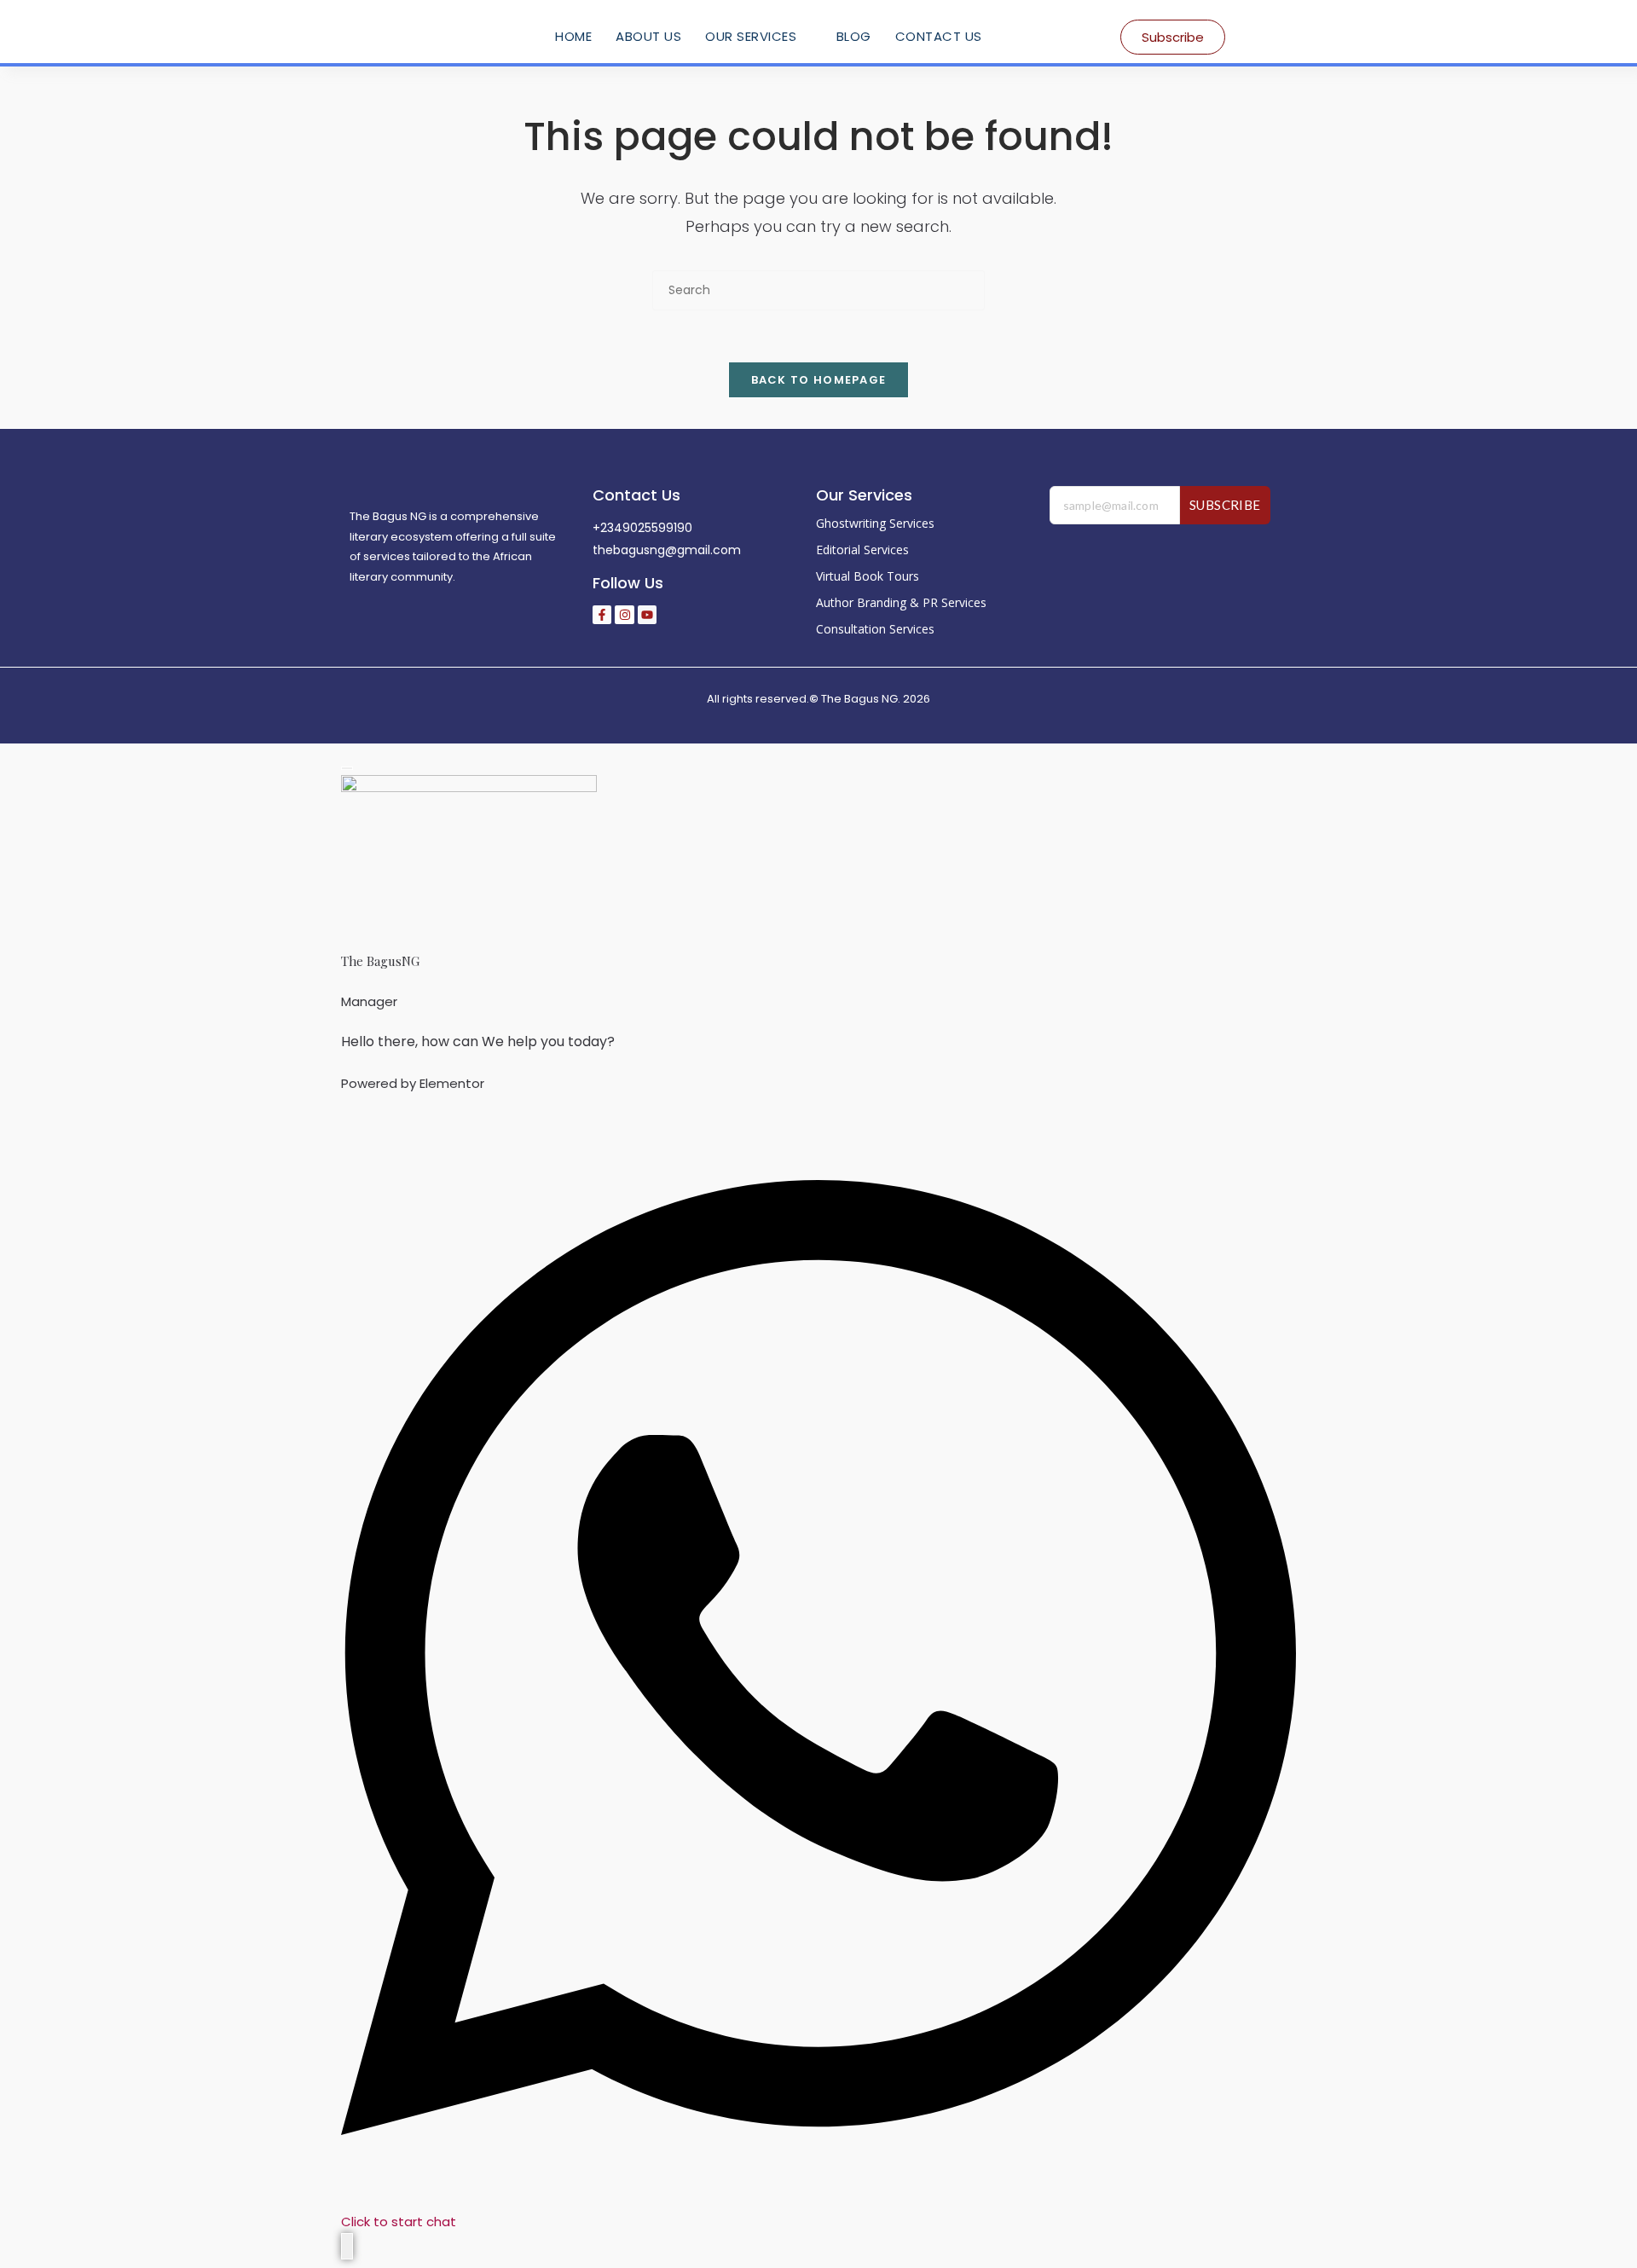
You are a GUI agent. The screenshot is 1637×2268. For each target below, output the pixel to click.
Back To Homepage (819, 380)
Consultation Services (875, 629)
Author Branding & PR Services (901, 602)
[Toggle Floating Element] (347, 2246)
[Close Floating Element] (347, 768)
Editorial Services (862, 550)
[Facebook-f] (602, 615)
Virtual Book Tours (868, 576)
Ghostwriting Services (875, 523)
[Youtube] (647, 615)
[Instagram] (624, 615)
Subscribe (1225, 505)
